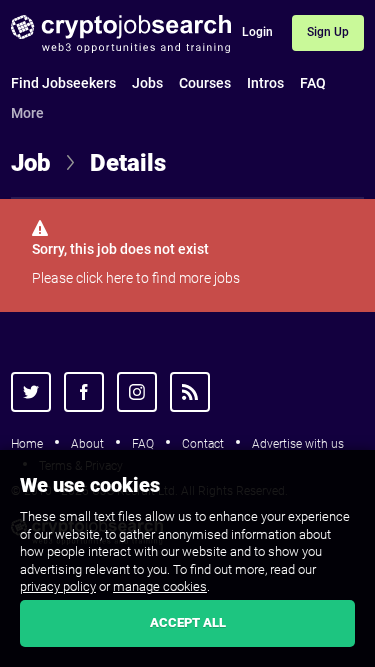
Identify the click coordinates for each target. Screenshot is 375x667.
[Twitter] (31, 392)
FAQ (313, 83)
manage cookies (160, 586)
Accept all (188, 622)
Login (257, 32)
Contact (203, 444)
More (27, 113)
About (87, 444)
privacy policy (58, 586)
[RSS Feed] (190, 392)
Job (31, 163)
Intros (265, 83)
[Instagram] (137, 392)
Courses (205, 83)
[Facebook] (84, 392)
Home (27, 444)
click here (104, 278)
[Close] (361, 467)
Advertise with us (298, 444)
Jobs (147, 83)
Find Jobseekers (63, 83)
